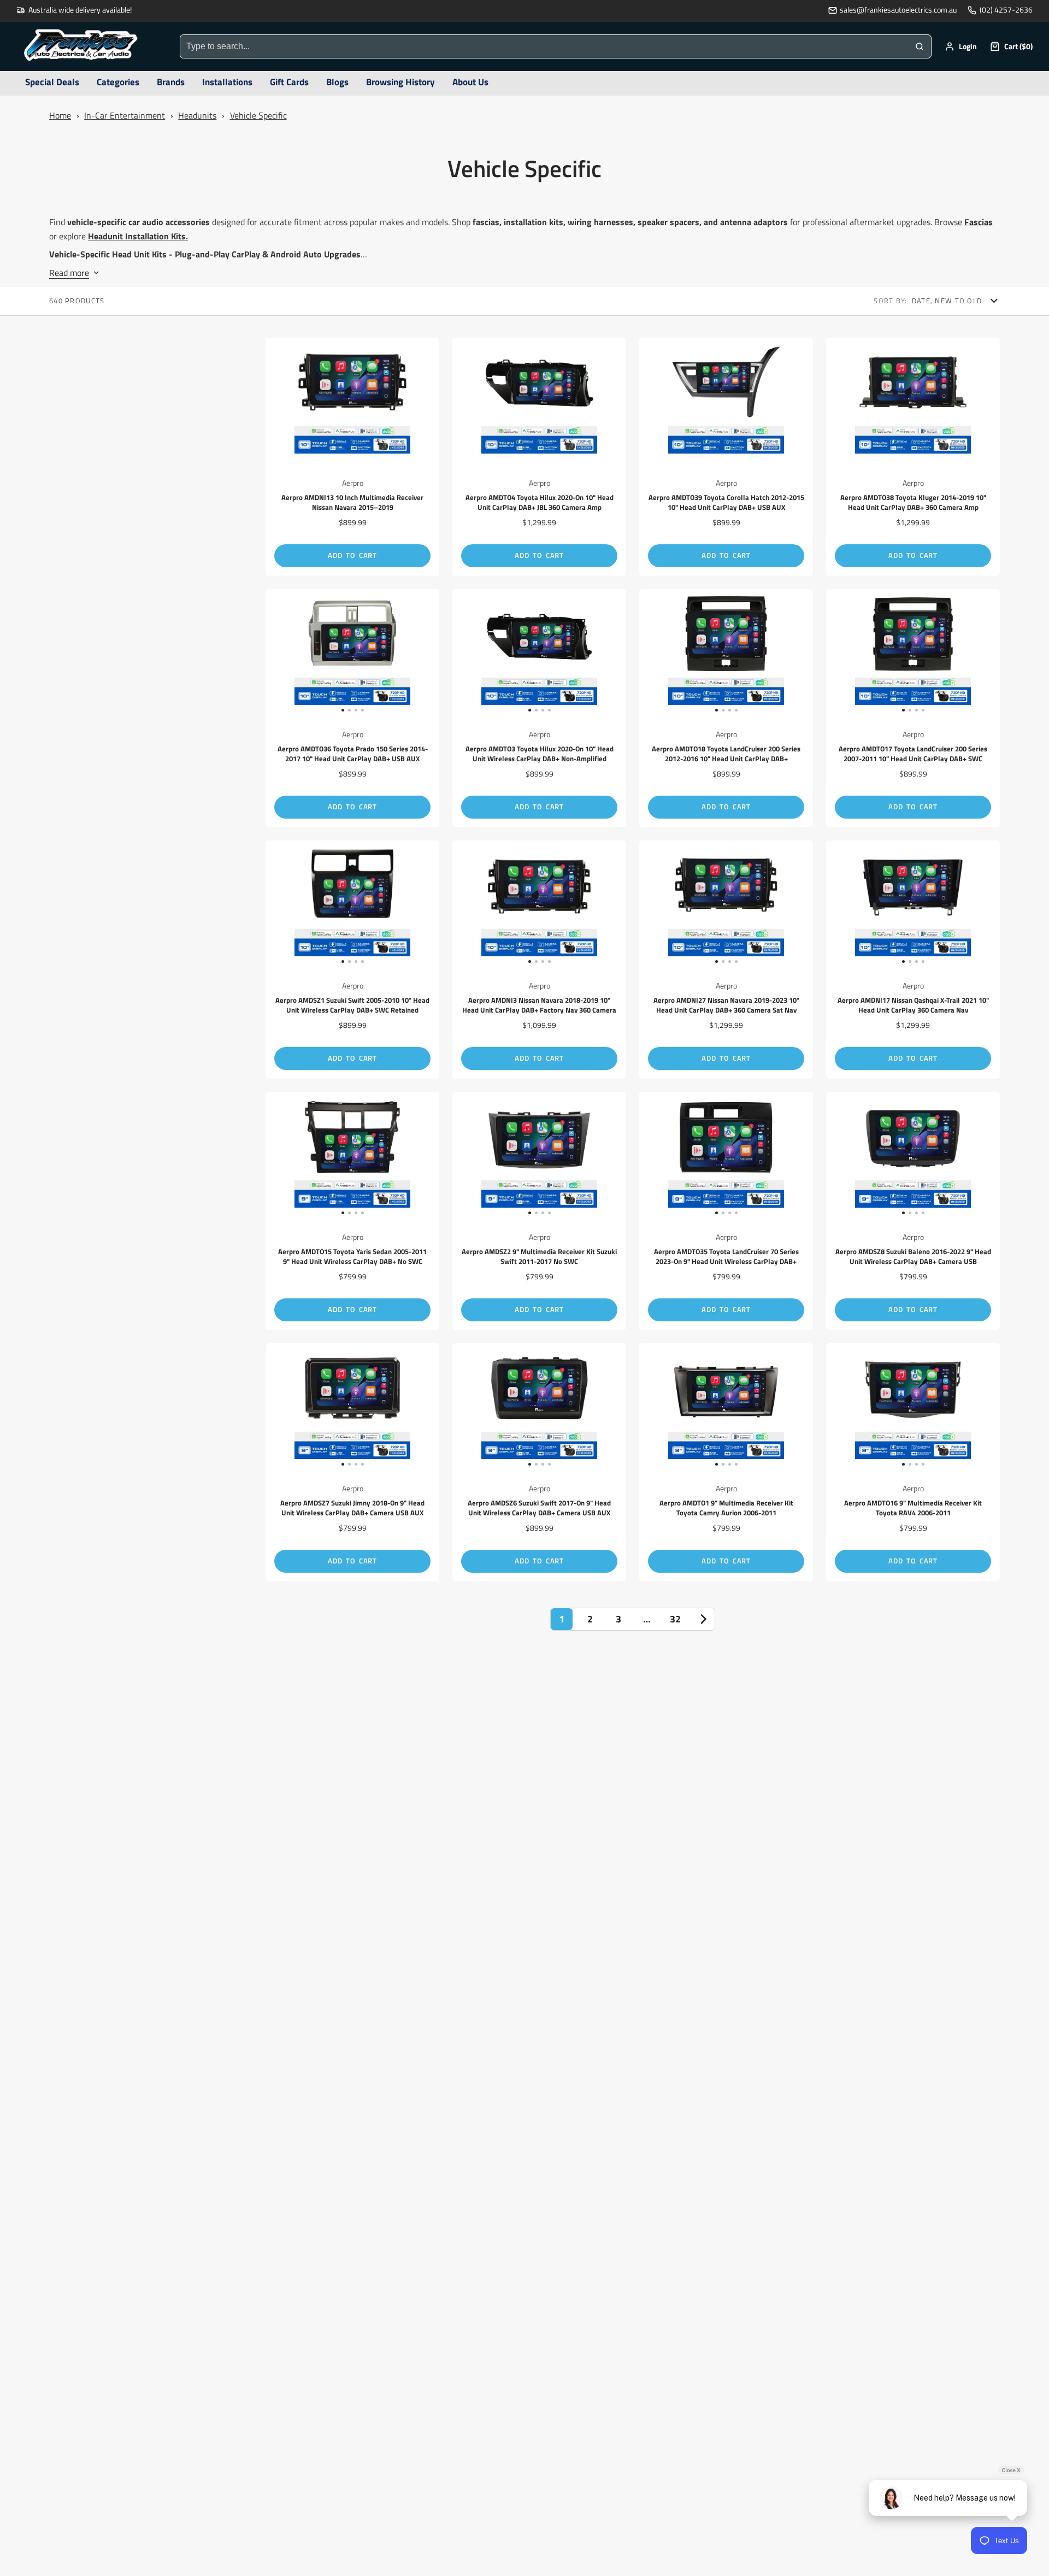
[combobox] (544, 46)
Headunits (197, 115)
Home (60, 115)
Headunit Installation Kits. (138, 236)
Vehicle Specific (258, 115)
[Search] (920, 46)
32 (675, 1619)
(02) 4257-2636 (1006, 10)
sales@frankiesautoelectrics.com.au (898, 10)
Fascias (979, 222)
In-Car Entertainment (125, 115)
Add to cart (352, 555)
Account (961, 46)
